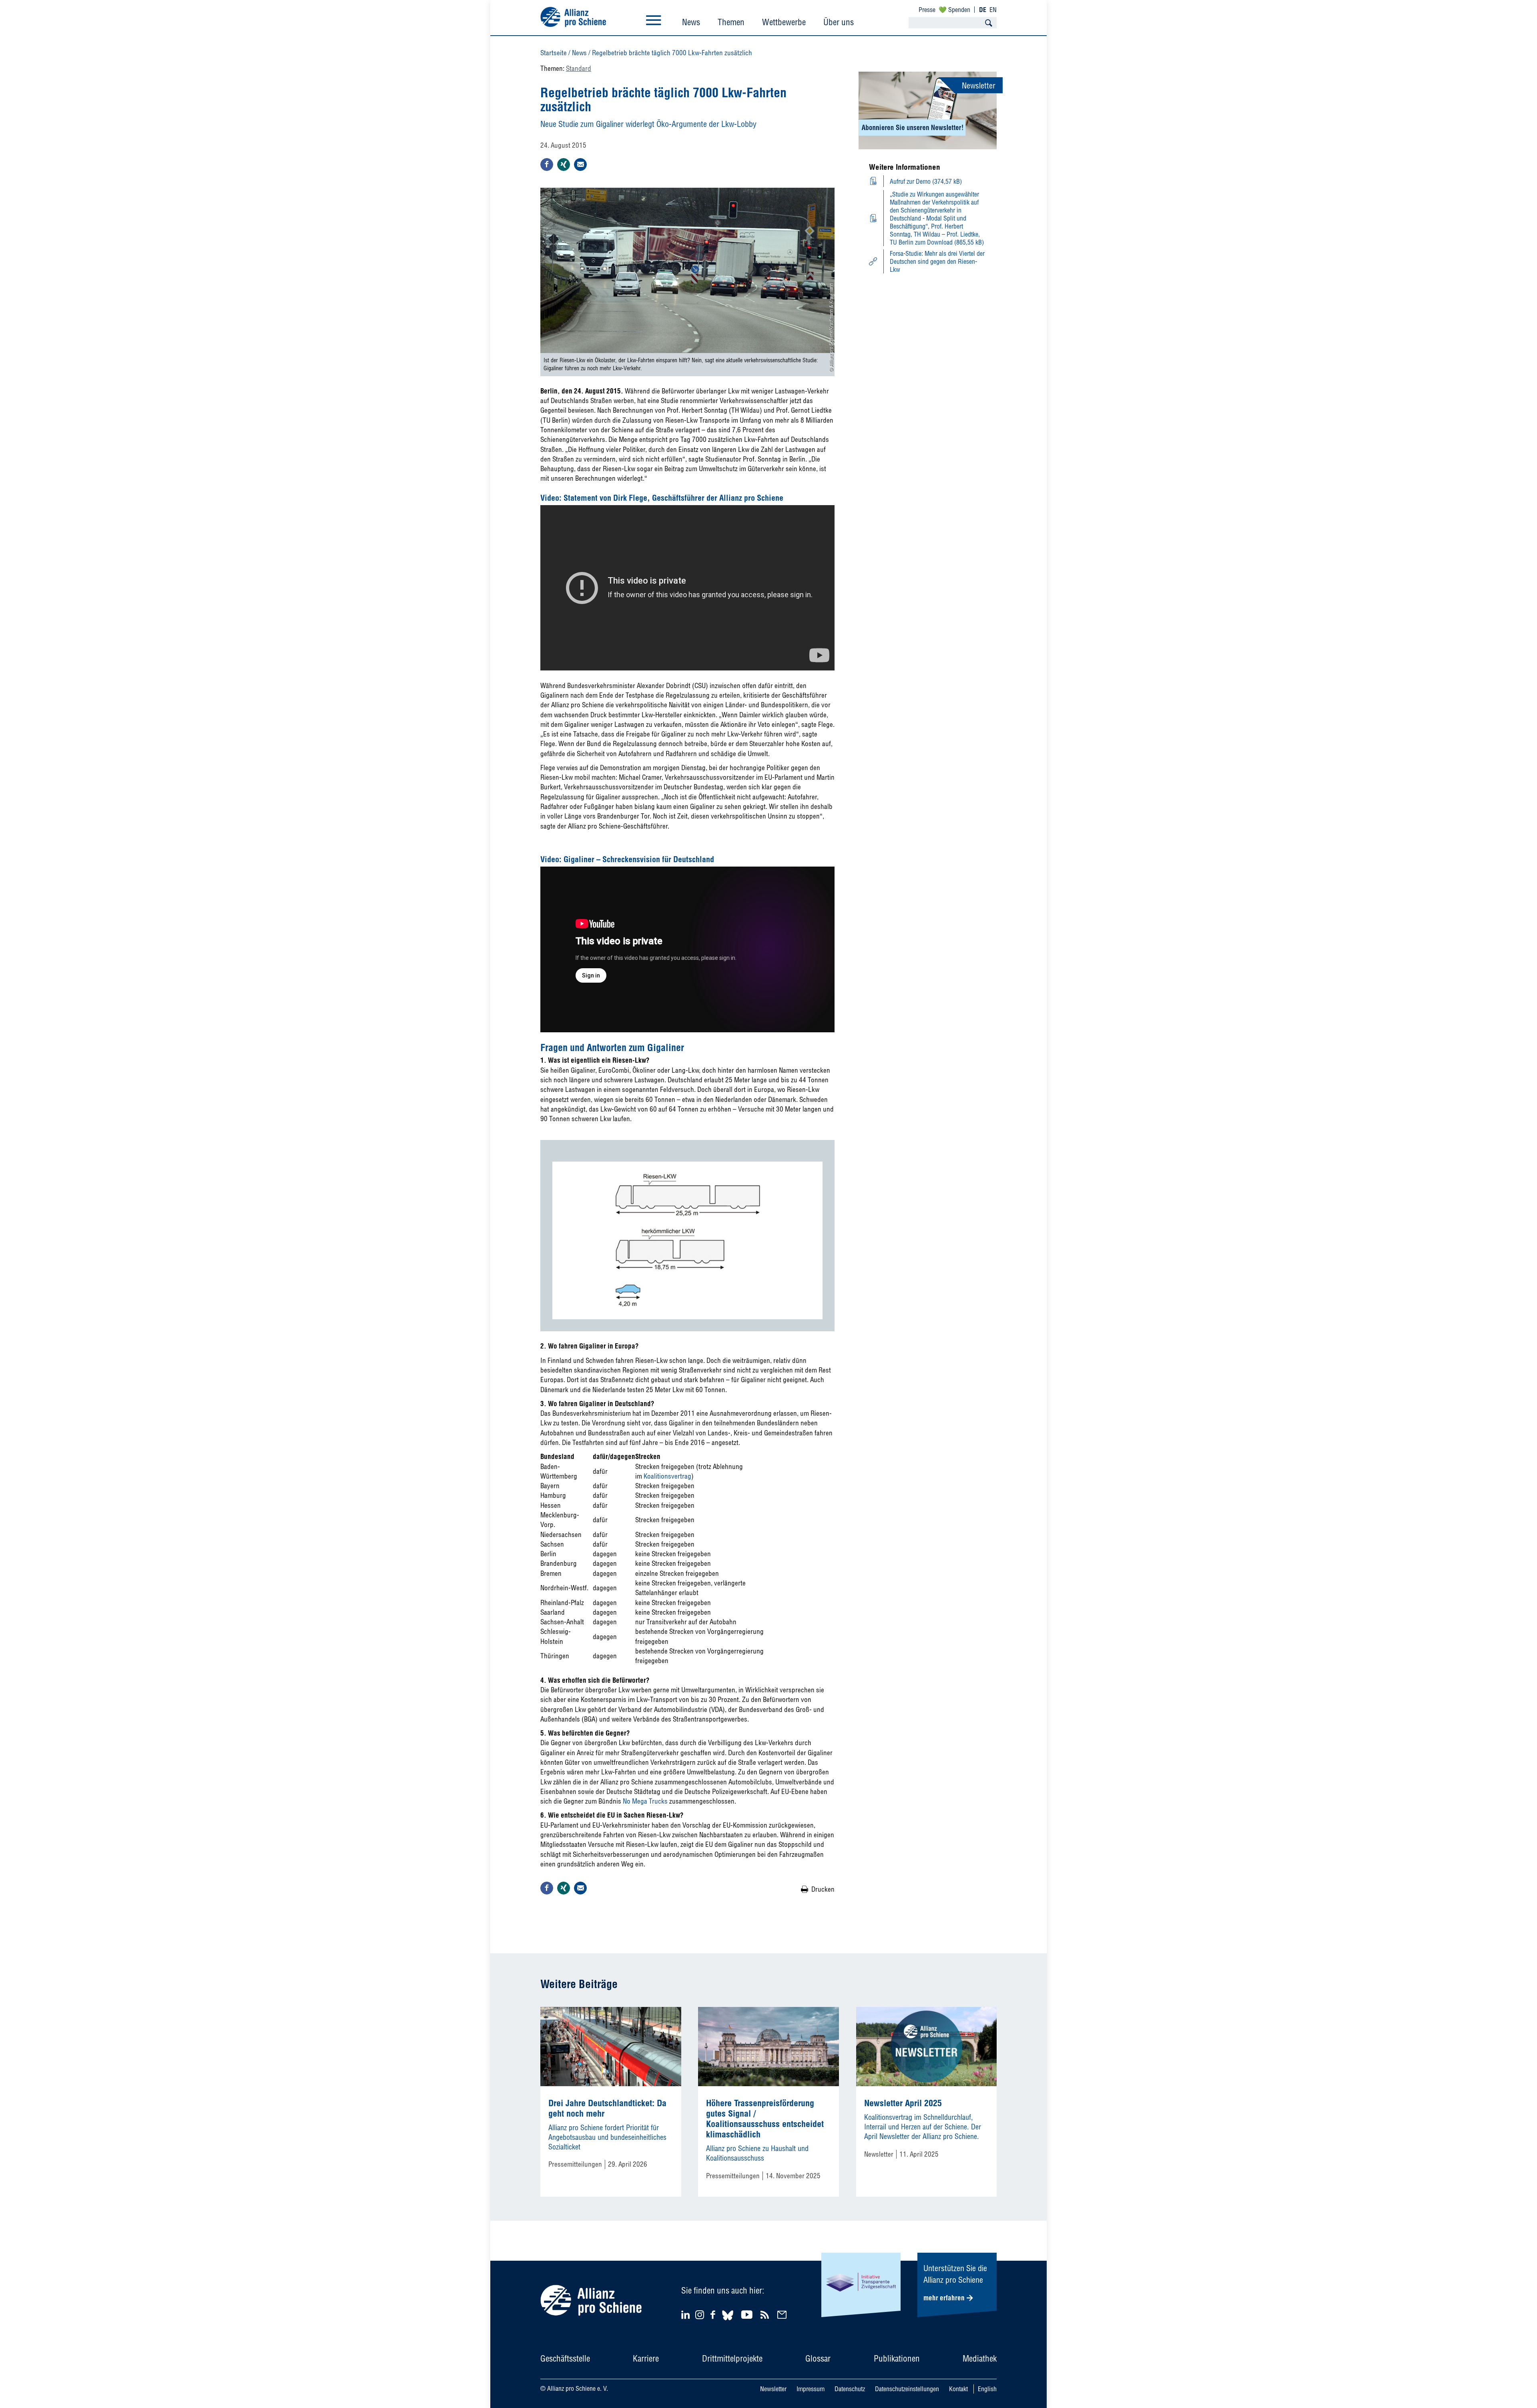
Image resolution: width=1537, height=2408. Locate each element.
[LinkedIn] (687, 2315)
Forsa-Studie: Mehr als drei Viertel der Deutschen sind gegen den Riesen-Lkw (937, 261)
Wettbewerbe (784, 22)
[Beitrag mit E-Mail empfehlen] (580, 165)
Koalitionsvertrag (667, 1476)
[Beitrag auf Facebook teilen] (547, 165)
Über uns (839, 22)
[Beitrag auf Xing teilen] (564, 165)
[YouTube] (748, 2315)
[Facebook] (714, 2315)
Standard (579, 68)
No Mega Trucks (645, 1801)
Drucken (823, 1889)
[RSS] (766, 2315)
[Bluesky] (728, 2321)
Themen (731, 22)
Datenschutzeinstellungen (907, 2389)
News (691, 22)
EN (993, 10)
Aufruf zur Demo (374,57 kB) (926, 181)
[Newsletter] (783, 2315)
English (987, 2389)
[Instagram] (700, 2317)
